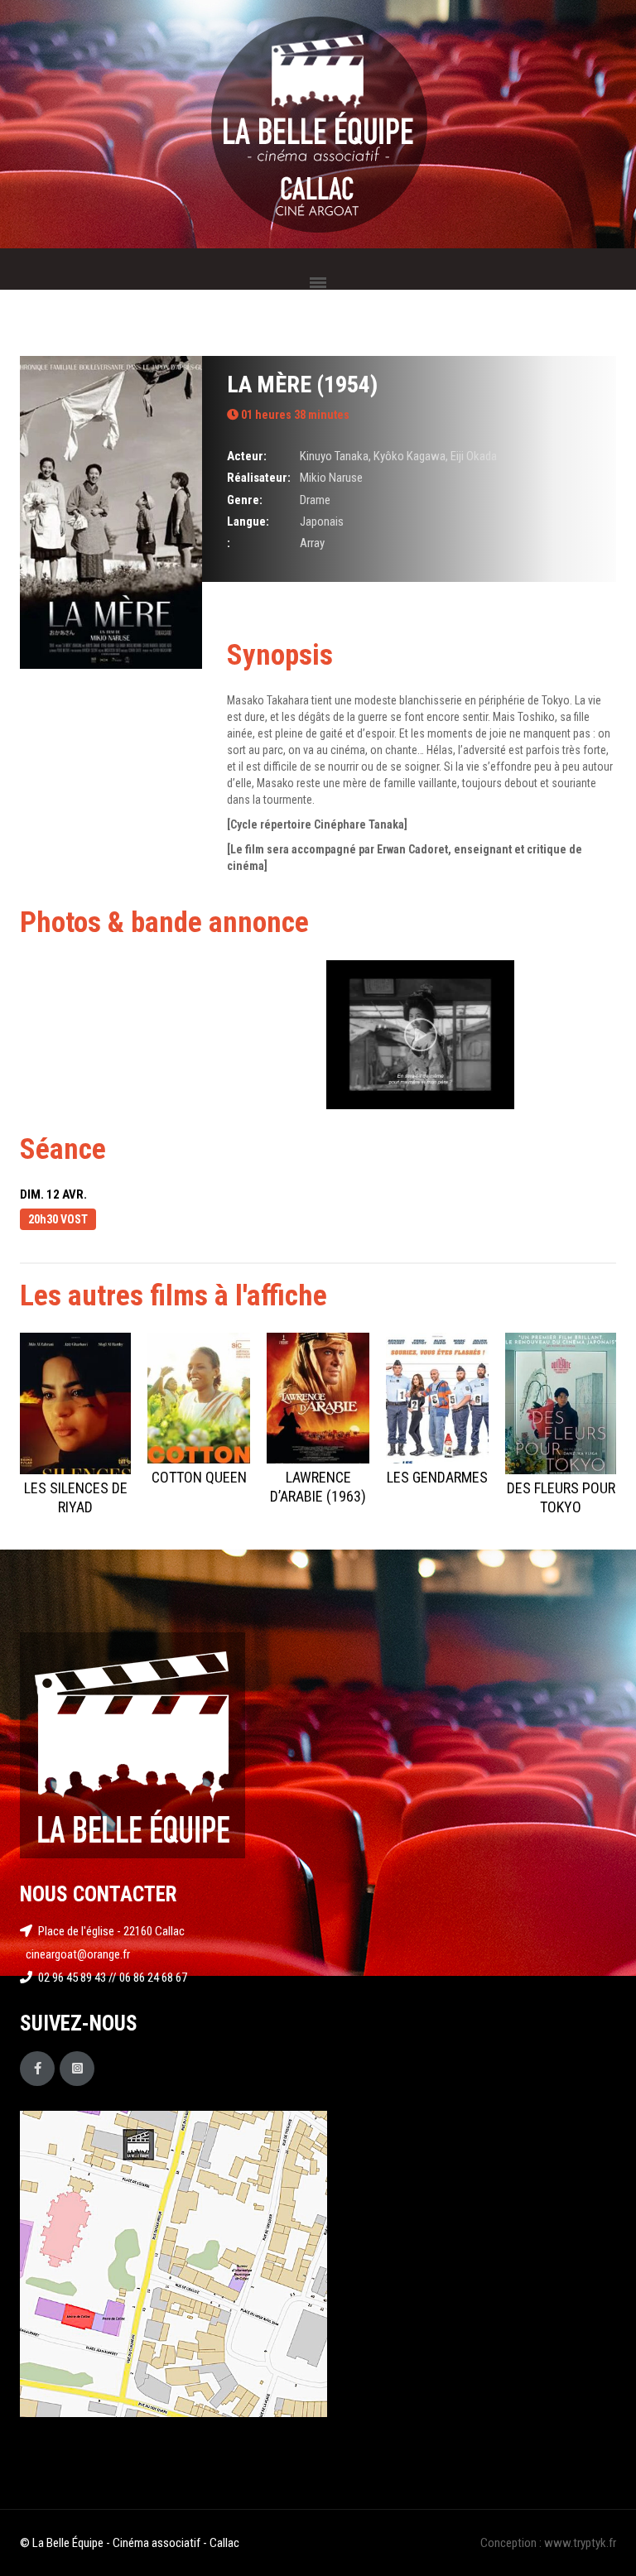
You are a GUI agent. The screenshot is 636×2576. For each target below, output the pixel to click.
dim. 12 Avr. (53, 1194)
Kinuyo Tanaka (334, 456)
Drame (315, 500)
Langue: (248, 521)
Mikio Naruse (331, 478)
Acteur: (247, 456)
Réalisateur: (259, 478)
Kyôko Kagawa (410, 456)
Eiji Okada (474, 456)
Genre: (245, 500)
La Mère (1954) (302, 384)
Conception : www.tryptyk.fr (548, 2543)
